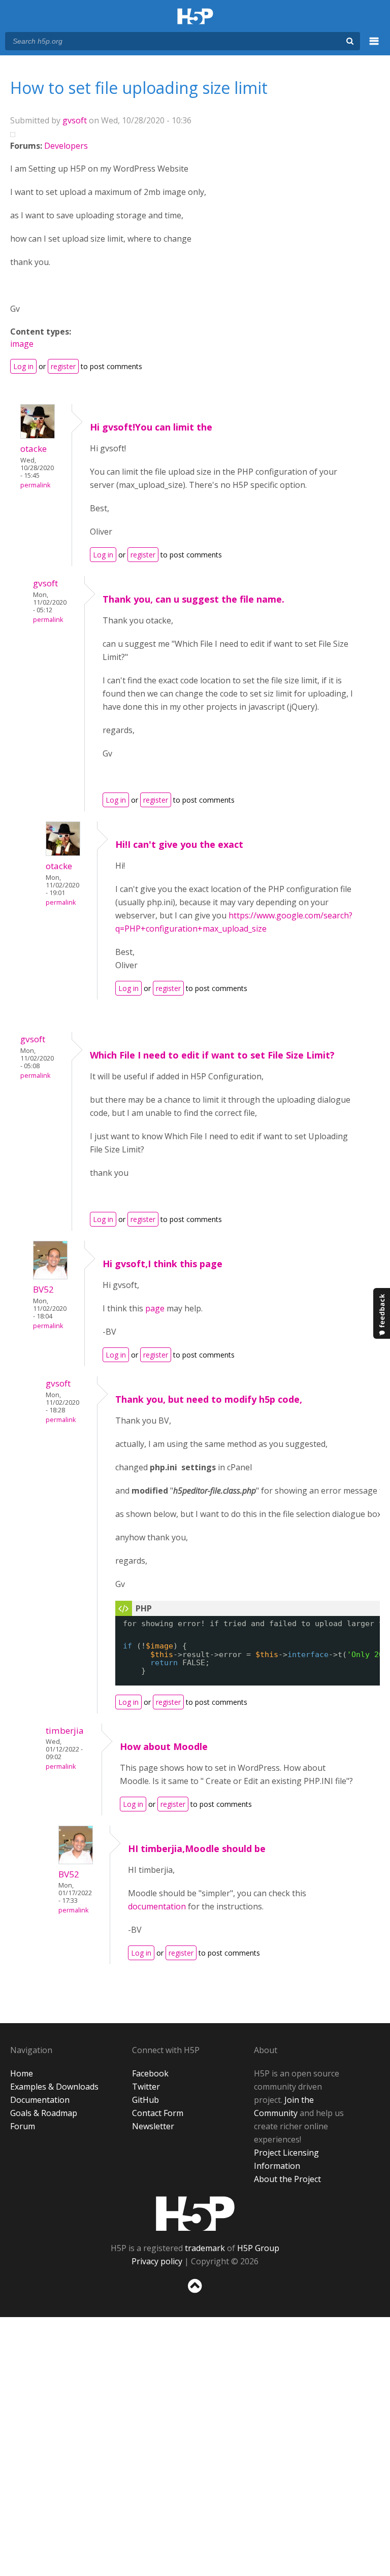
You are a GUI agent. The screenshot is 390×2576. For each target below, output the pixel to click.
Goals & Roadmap (44, 2113)
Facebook (150, 2073)
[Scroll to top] (195, 2295)
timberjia (65, 1730)
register (63, 366)
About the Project (287, 2179)
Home (22, 2073)
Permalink (35, 485)
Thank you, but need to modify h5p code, (209, 1399)
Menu (374, 47)
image (22, 344)
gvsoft (75, 120)
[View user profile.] (38, 436)
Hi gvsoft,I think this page (162, 1264)
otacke (34, 449)
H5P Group (258, 2248)
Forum (23, 2126)
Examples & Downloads (54, 2087)
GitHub (145, 2100)
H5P (195, 2214)
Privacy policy (157, 2261)
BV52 (43, 1289)
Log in (23, 366)
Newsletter (153, 2126)
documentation (158, 1906)
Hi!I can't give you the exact (179, 844)
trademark (205, 2248)
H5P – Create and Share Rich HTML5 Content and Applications (195, 17)
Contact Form (158, 2113)
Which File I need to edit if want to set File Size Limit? (212, 1055)
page (156, 1308)
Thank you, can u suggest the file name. (193, 599)
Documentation (40, 2100)
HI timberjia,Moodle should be (197, 1848)
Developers (66, 146)
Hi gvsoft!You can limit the (151, 427)
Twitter (146, 2087)
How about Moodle (164, 1746)
